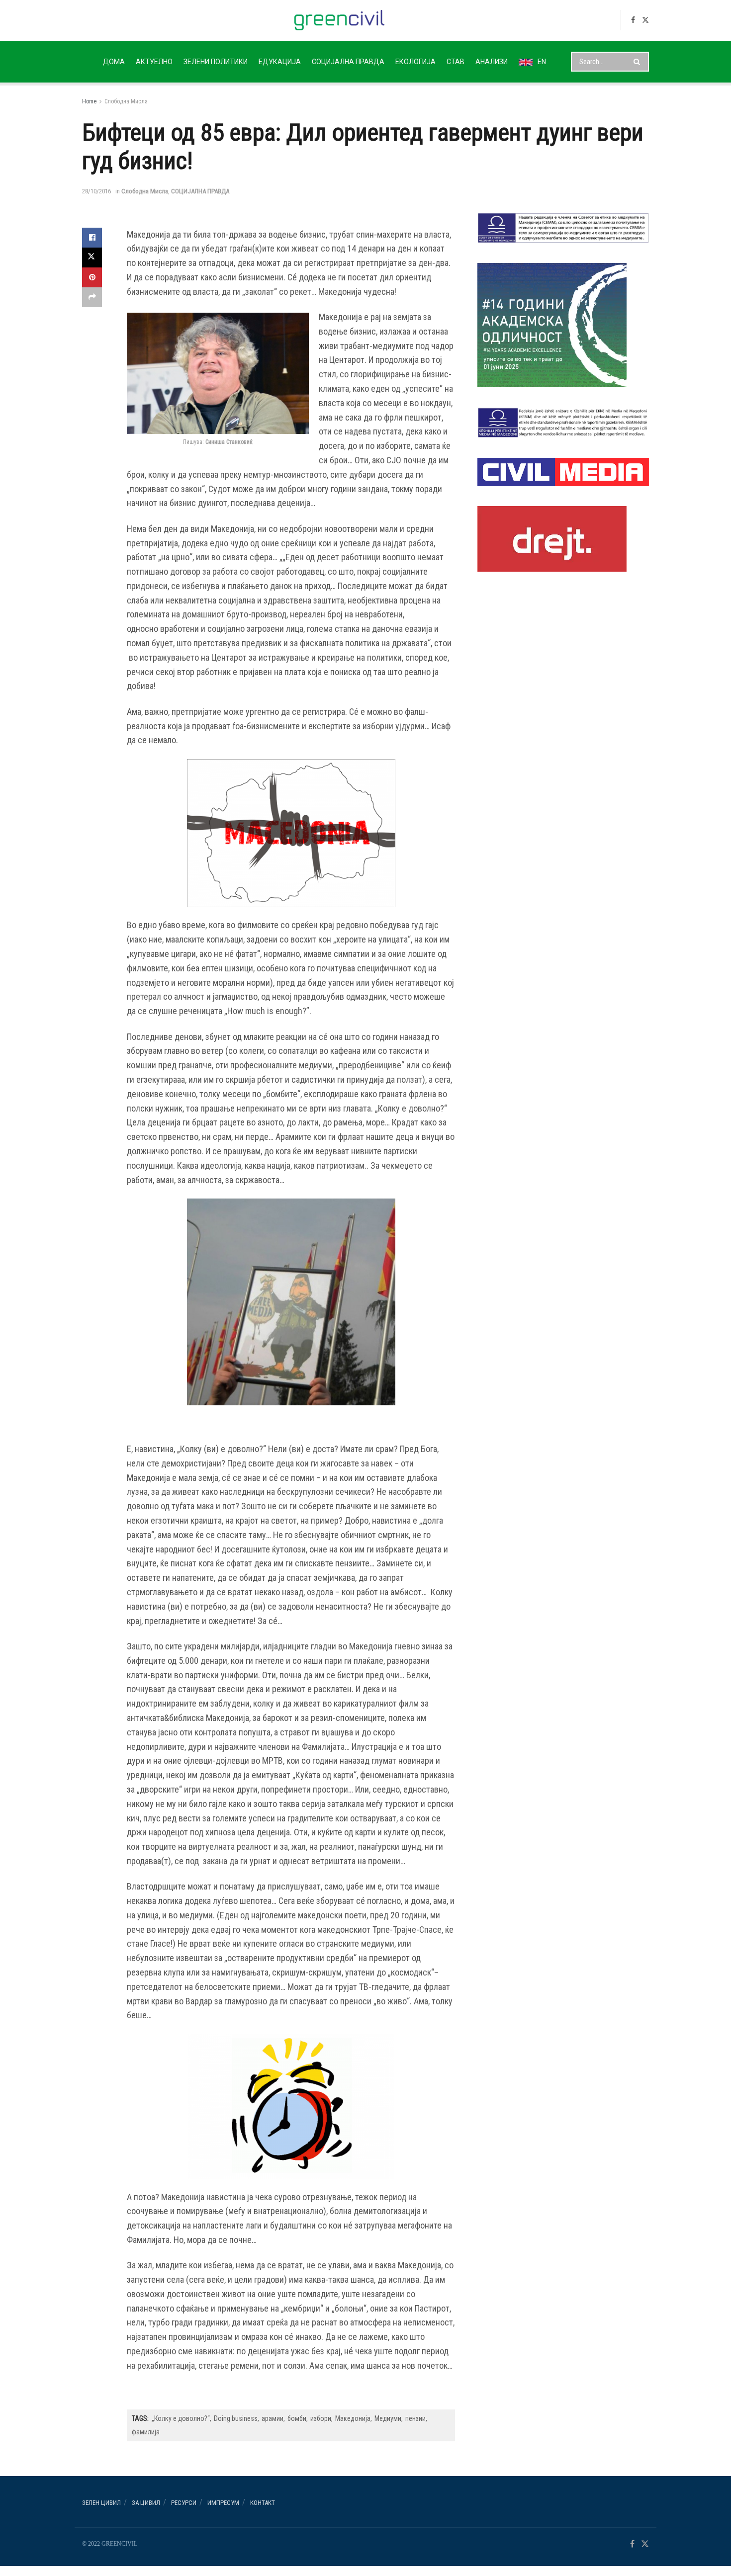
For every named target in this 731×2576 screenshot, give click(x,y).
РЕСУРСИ (184, 2503)
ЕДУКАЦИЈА (280, 62)
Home (89, 101)
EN (542, 62)
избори (321, 2418)
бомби (297, 2418)
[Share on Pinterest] (92, 277)
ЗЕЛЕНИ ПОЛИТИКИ (216, 62)
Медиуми (388, 2418)
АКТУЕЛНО (154, 62)
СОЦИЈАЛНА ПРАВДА (348, 62)
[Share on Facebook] (92, 238)
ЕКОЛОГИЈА (415, 62)
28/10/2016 (96, 191)
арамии (273, 2418)
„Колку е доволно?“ (181, 2418)
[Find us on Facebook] (633, 20)
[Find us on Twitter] (645, 20)
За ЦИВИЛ (146, 2503)
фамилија (146, 2432)
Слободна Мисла (126, 101)
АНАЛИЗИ (492, 62)
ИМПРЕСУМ (223, 2503)
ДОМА (114, 62)
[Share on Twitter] (92, 258)
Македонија (353, 2418)
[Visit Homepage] (339, 20)
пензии (415, 2418)
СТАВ (456, 62)
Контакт (263, 2503)
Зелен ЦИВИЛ (101, 2503)
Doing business (236, 2418)
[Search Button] (639, 62)
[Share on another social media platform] (92, 297)
